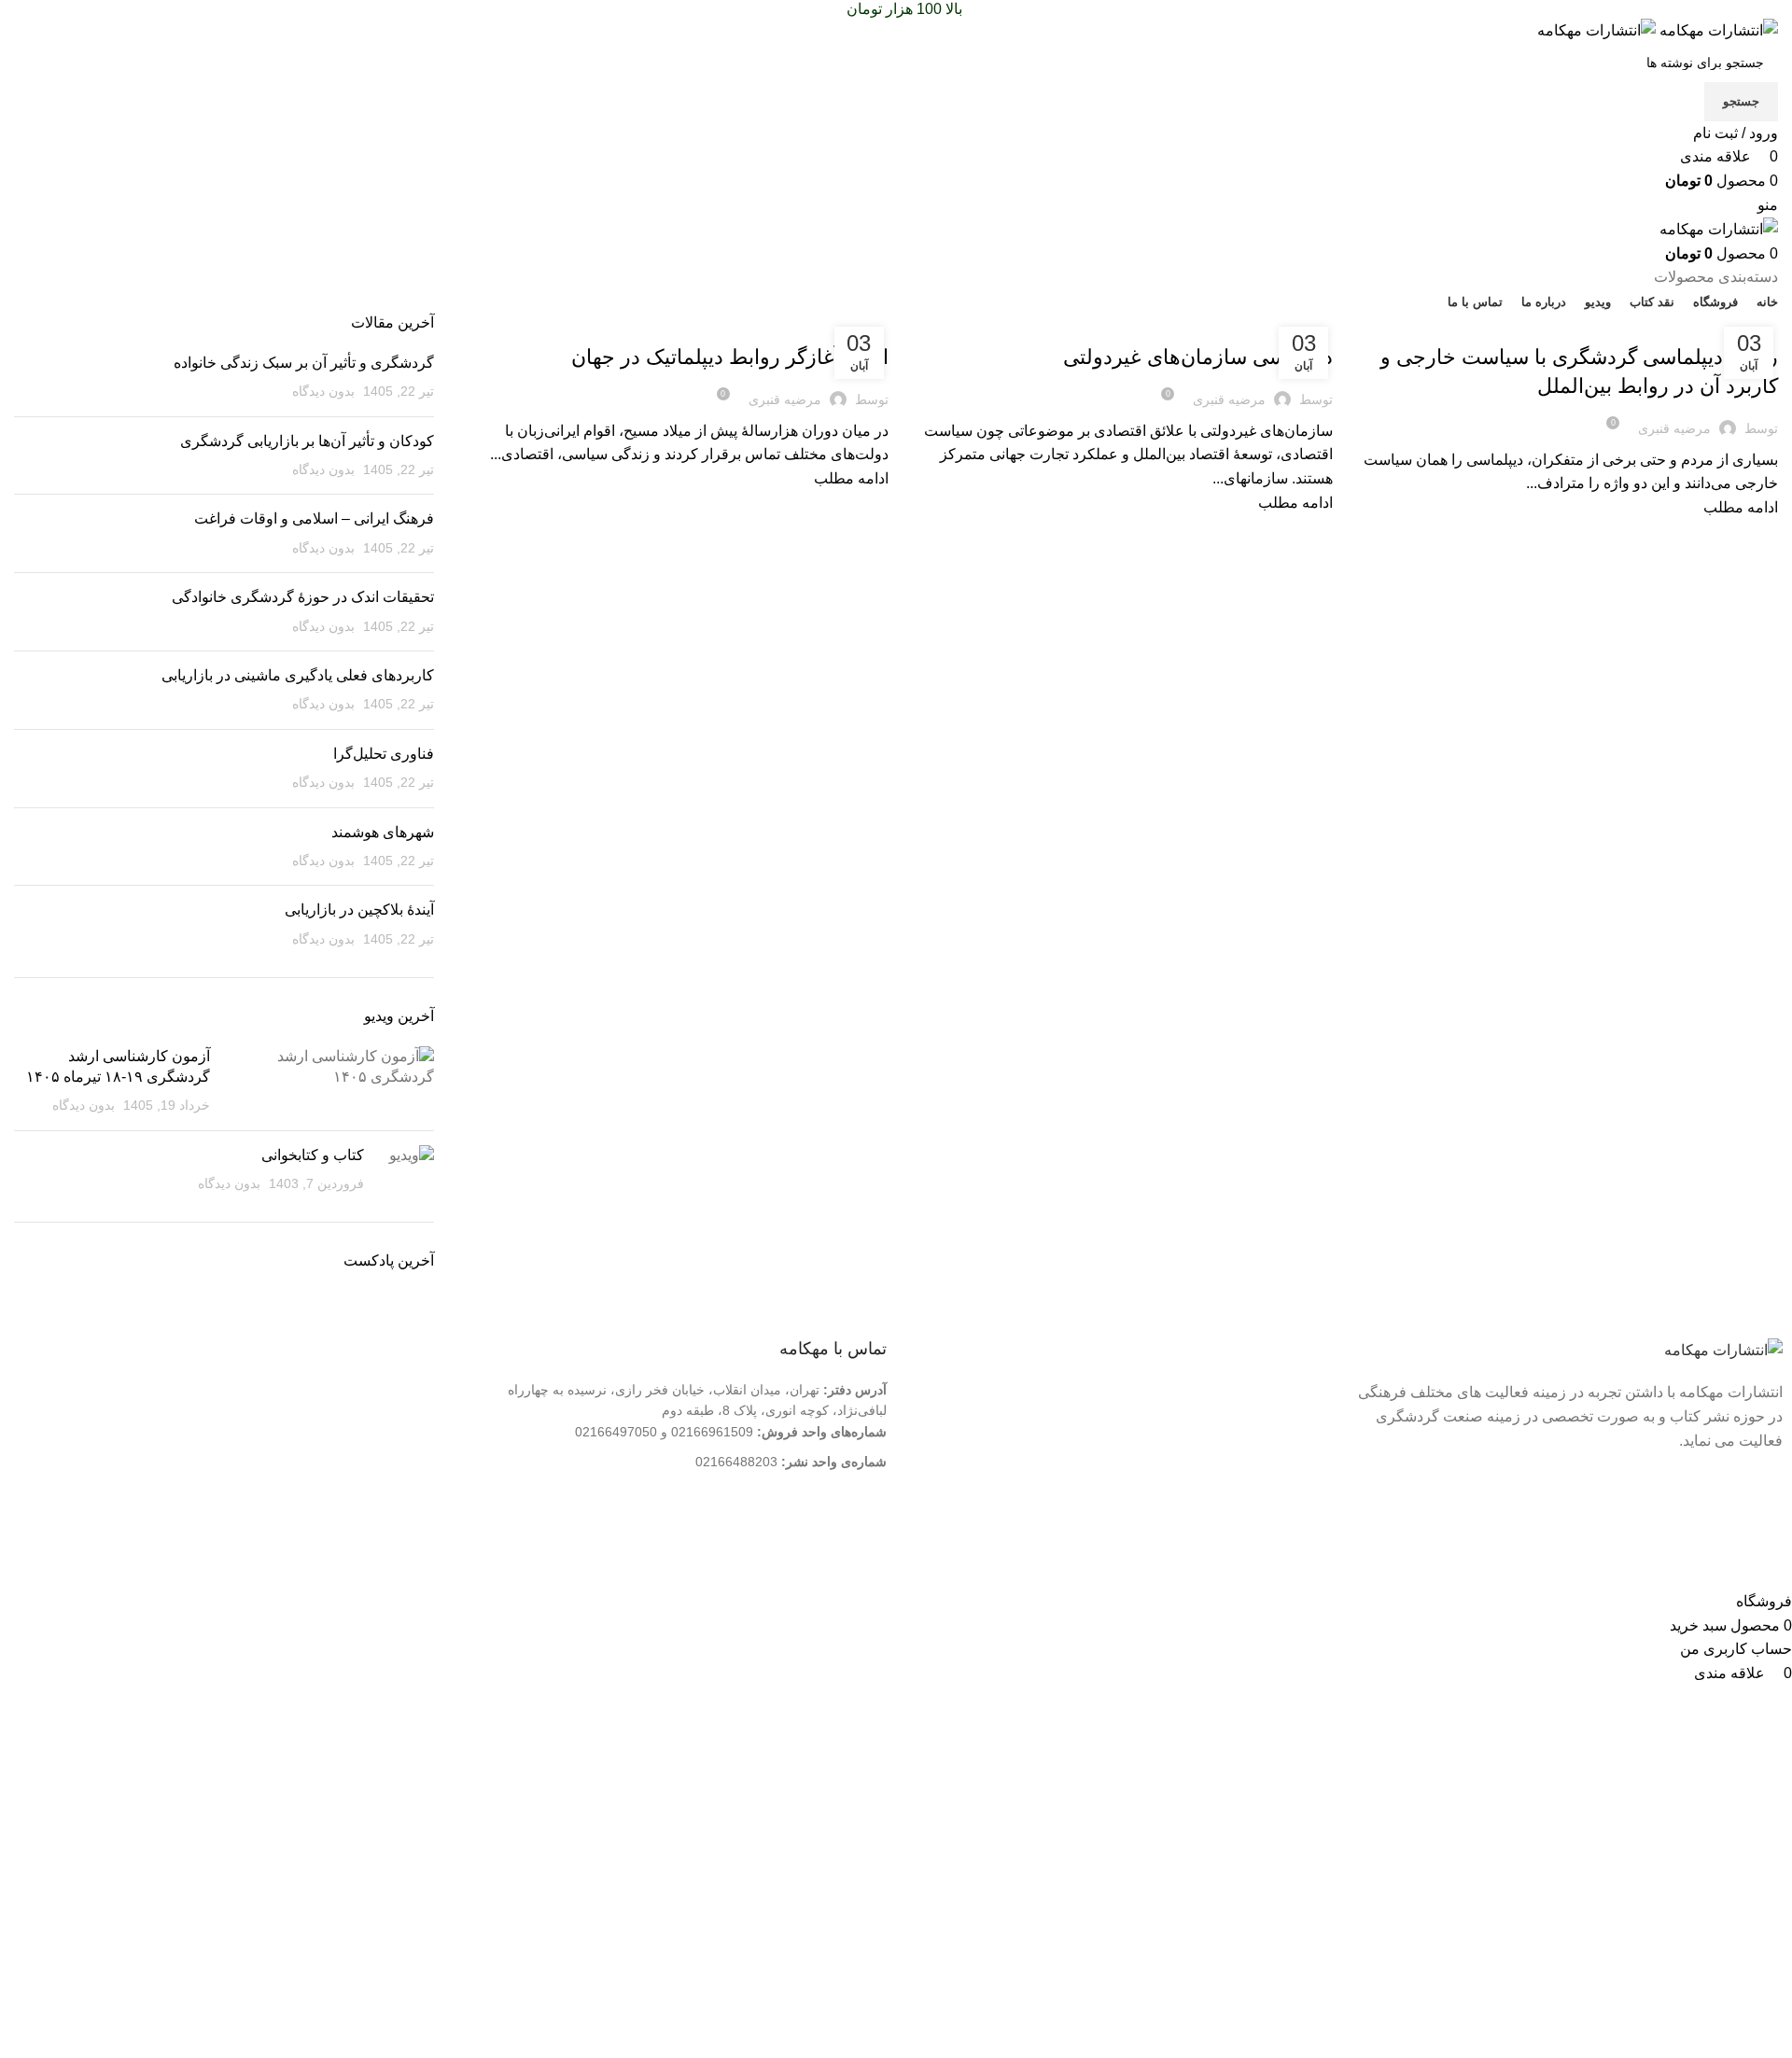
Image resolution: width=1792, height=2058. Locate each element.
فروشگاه (1294, 1450)
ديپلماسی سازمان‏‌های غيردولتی (1198, 357)
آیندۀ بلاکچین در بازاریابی (359, 910)
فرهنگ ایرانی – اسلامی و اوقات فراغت (314, 518)
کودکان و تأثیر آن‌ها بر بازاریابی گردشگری (307, 441)
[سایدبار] (1769, 1566)
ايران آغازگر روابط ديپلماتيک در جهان (730, 357)
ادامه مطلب (1741, 507)
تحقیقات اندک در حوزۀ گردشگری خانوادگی (303, 597)
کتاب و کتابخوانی (313, 1155)
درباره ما (1295, 1390)
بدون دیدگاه (323, 391)
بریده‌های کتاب (1735, 324)
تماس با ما (1290, 1420)
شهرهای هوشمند (383, 832)
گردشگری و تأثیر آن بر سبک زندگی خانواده (304, 363)
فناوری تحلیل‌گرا (384, 754)
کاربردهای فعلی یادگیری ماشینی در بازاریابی (298, 675)
